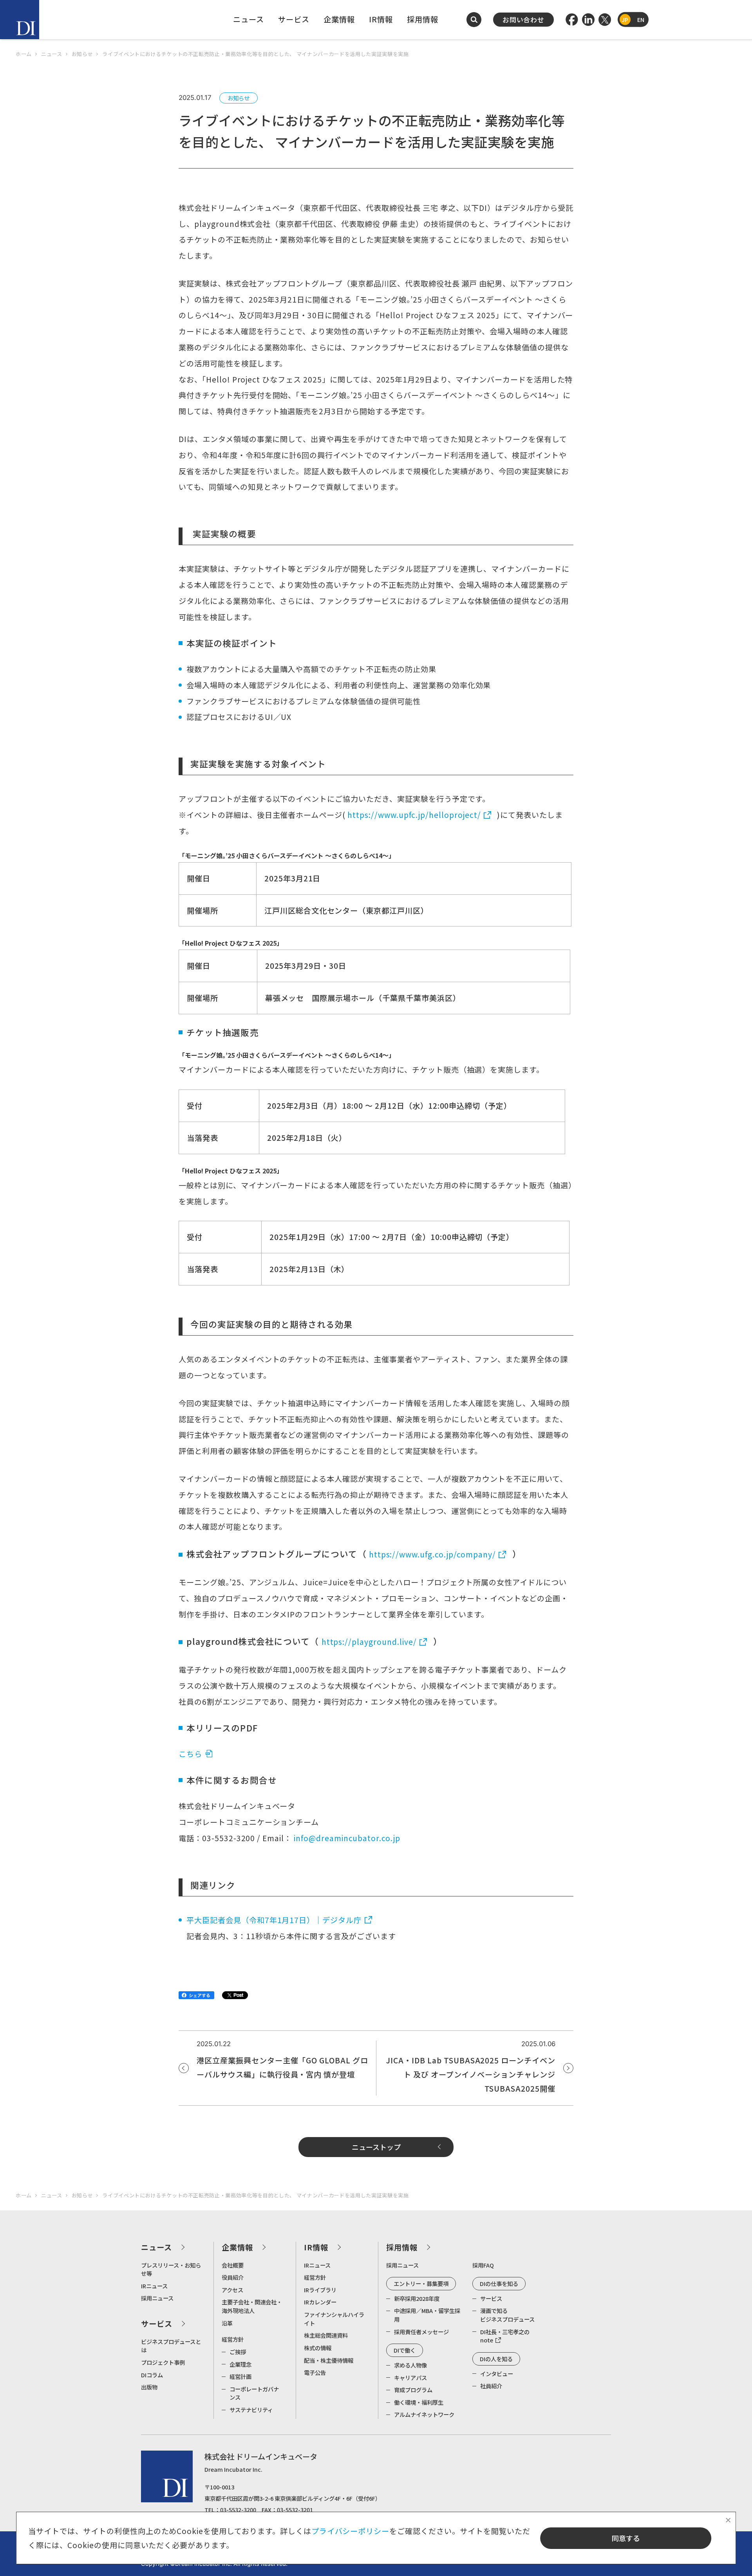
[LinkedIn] (588, 20)
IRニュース (154, 2286)
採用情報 (423, 19)
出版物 (149, 2387)
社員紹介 (491, 2386)
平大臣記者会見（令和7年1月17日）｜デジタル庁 (274, 1920)
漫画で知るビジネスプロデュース (507, 2315)
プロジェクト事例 (163, 2362)
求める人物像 (410, 2365)
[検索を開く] (474, 20)
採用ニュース (157, 2298)
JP (625, 19)
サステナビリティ (251, 2410)
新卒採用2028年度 (417, 2298)
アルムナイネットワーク (424, 2414)
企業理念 (240, 2364)
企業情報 (339, 19)
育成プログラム (413, 2390)
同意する (626, 2538)
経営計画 (240, 2376)
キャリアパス (410, 2377)
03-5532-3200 (238, 2510)
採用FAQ (483, 2265)
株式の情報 (318, 2348)
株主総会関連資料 (326, 2335)
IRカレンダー (320, 2302)
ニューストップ (376, 2147)
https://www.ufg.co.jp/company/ (432, 1554)
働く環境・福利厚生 (419, 2402)
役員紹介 (233, 2277)
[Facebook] (572, 20)
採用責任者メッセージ (421, 2332)
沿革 (227, 2323)
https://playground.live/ (369, 1642)
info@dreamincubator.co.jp (347, 1838)
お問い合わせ (523, 20)
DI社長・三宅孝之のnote (505, 2336)
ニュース (249, 19)
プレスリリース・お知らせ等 (171, 2269)
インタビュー (497, 2374)
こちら (190, 1754)
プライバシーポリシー (351, 2531)
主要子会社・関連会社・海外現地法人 (252, 2306)
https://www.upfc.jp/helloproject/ (414, 815)
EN (641, 19)
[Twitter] (605, 20)
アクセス (232, 2290)
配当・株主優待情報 (329, 2360)
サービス (294, 19)
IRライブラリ (320, 2290)
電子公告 (315, 2372)
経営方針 (233, 2339)
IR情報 (381, 19)
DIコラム (152, 2375)
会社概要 (233, 2265)
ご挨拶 (238, 2352)
